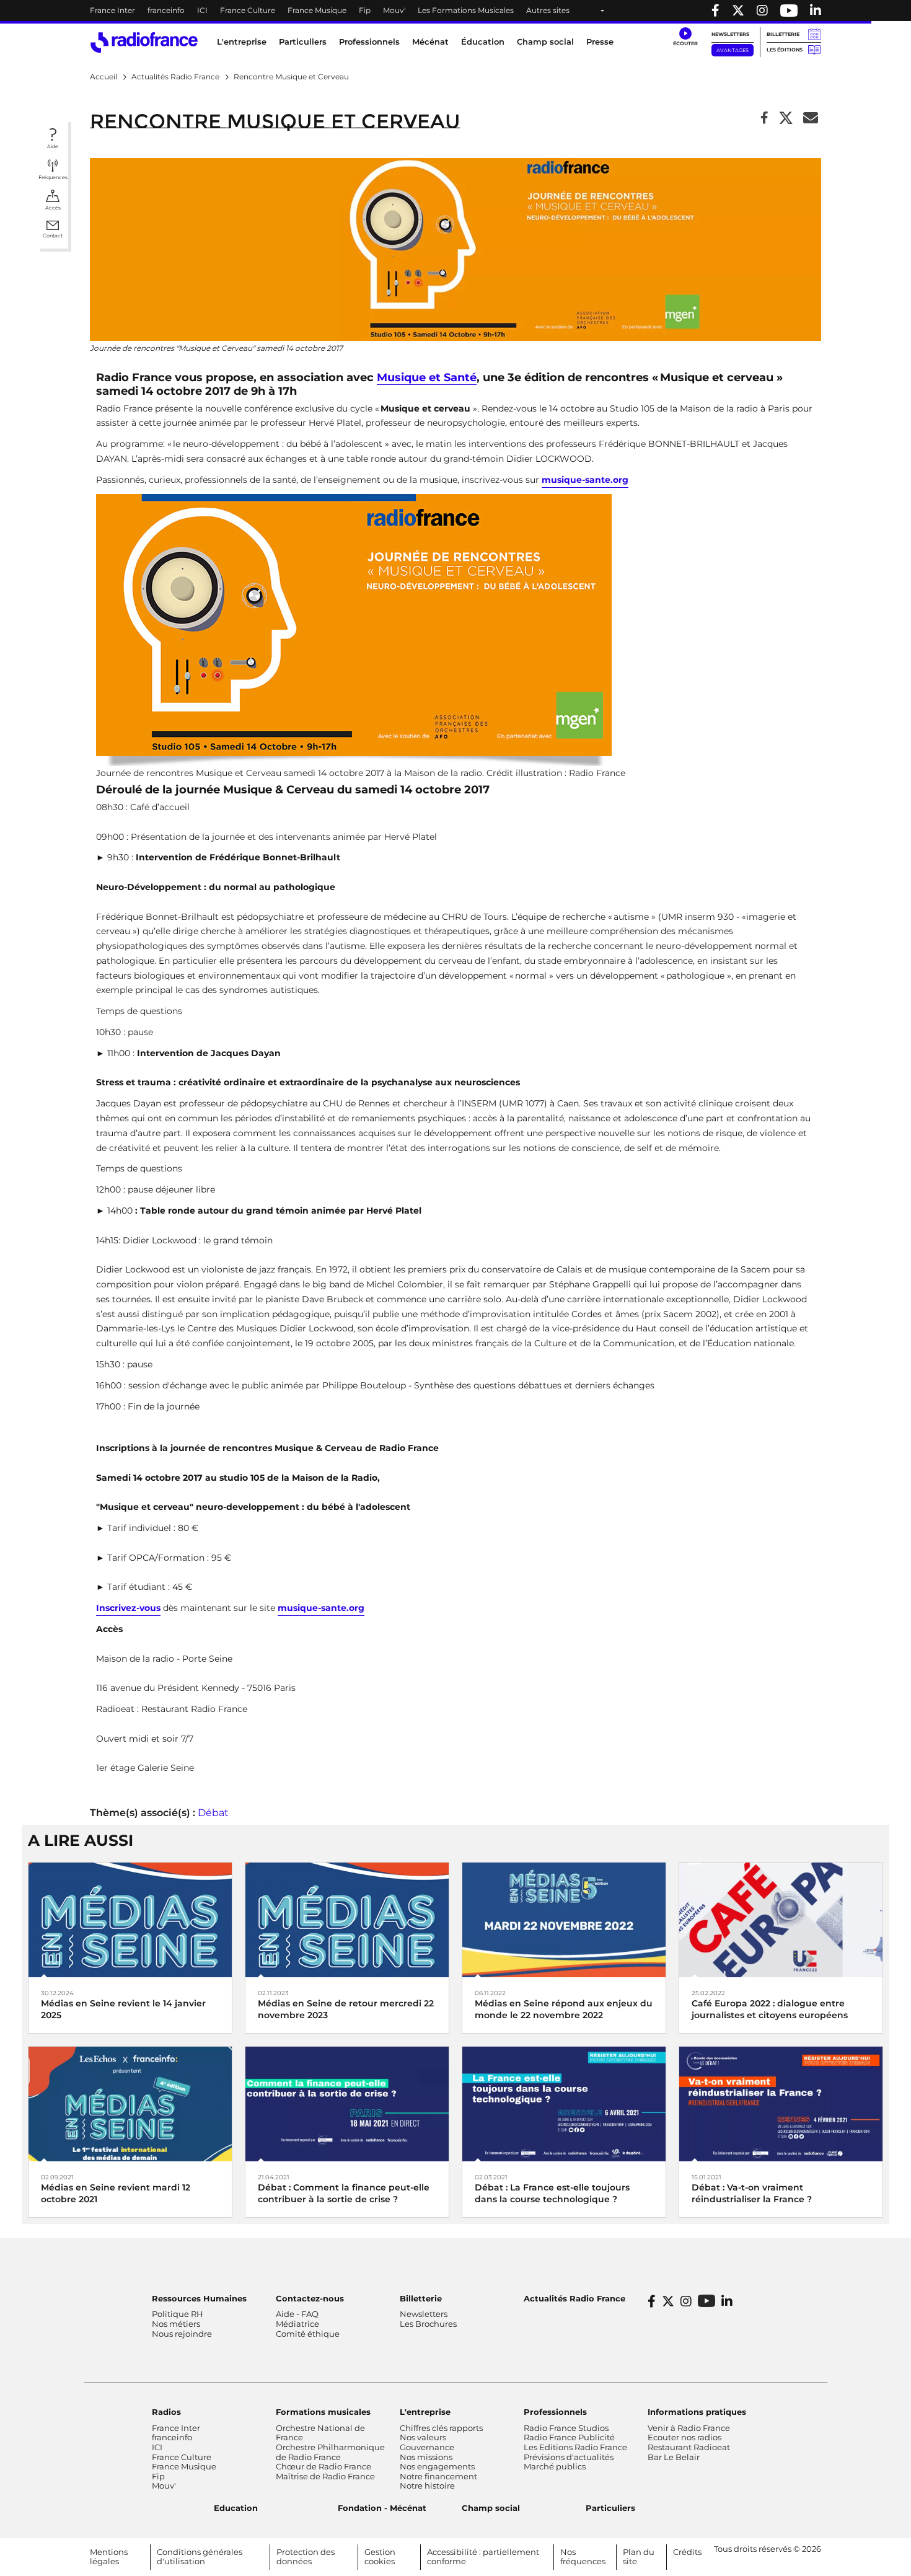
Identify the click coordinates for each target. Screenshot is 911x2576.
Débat (213, 1813)
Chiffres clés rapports (441, 2428)
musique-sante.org (585, 480)
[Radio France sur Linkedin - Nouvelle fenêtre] (816, 11)
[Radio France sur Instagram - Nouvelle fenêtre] (762, 11)
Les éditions (785, 50)
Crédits (687, 2552)
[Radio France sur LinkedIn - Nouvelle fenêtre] (727, 2301)
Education (236, 2508)
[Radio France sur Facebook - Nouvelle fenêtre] (715, 11)
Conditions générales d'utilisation (200, 2557)
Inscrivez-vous (128, 1608)
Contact (53, 236)
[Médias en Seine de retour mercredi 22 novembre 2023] (347, 1919)
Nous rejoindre (182, 2334)
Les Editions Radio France (575, 2447)
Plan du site (639, 2557)
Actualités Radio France (574, 2298)
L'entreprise (425, 2412)
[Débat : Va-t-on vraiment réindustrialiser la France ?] (781, 2103)
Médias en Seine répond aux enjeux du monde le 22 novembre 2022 (564, 2009)
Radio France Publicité (569, 2437)
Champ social (545, 42)
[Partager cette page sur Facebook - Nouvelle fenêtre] (764, 119)
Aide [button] (53, 146)
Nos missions (426, 2457)
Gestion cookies (380, 2557)
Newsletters (730, 34)
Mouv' (394, 10)
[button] (685, 37)
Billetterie (783, 34)
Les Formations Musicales (466, 10)
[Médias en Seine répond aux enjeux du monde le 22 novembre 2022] (564, 1919)
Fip (365, 10)
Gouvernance (427, 2447)
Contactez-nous (310, 2298)
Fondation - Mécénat (382, 2508)
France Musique (317, 10)
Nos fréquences (583, 2557)
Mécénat (430, 42)
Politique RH (178, 2314)
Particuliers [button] (303, 42)
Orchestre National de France (320, 2433)
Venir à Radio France (689, 2428)
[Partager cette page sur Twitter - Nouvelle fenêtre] (786, 119)
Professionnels (555, 2412)
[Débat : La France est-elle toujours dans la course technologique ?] (564, 2103)
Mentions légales (109, 2557)
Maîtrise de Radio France (325, 2476)
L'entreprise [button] (242, 42)
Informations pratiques (697, 2412)
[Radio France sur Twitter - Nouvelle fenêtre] (738, 11)
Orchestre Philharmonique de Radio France (330, 2452)
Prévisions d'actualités (569, 2457)
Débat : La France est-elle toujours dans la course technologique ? (552, 2193)
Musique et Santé (427, 378)
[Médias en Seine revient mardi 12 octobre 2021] (130, 2103)
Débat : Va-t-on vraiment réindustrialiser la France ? (752, 2193)
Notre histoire (427, 2486)
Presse (600, 42)
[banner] (455, 11)
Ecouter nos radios (684, 2437)
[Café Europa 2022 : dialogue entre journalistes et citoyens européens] (781, 1919)
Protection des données (306, 2557)
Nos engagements (437, 2466)
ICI (202, 10)
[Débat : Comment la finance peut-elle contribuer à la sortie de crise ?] (347, 2103)
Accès (53, 208)
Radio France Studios (566, 2428)
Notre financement (438, 2476)
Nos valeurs (423, 2437)
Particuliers (610, 2508)
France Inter (112, 10)
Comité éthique (308, 2334)
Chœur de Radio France (323, 2466)
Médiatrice (297, 2324)
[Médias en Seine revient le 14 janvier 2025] (130, 1919)
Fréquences (53, 177)
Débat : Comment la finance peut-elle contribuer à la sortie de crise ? (344, 2193)
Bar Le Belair (674, 2457)
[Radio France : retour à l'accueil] (144, 42)
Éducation (483, 42)
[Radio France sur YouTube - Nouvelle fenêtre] (789, 11)
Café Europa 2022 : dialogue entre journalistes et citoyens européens (770, 2009)
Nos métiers (176, 2324)
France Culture (248, 10)
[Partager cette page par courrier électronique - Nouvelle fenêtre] (811, 119)
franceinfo (166, 10)
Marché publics (555, 2466)
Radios (166, 2412)
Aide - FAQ (297, 2314)
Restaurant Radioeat (689, 2447)
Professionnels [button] (369, 42)
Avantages (733, 50)
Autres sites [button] (548, 10)
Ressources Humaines (199, 2298)
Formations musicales (323, 2412)
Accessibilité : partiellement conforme (483, 2557)
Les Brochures (428, 2324)
